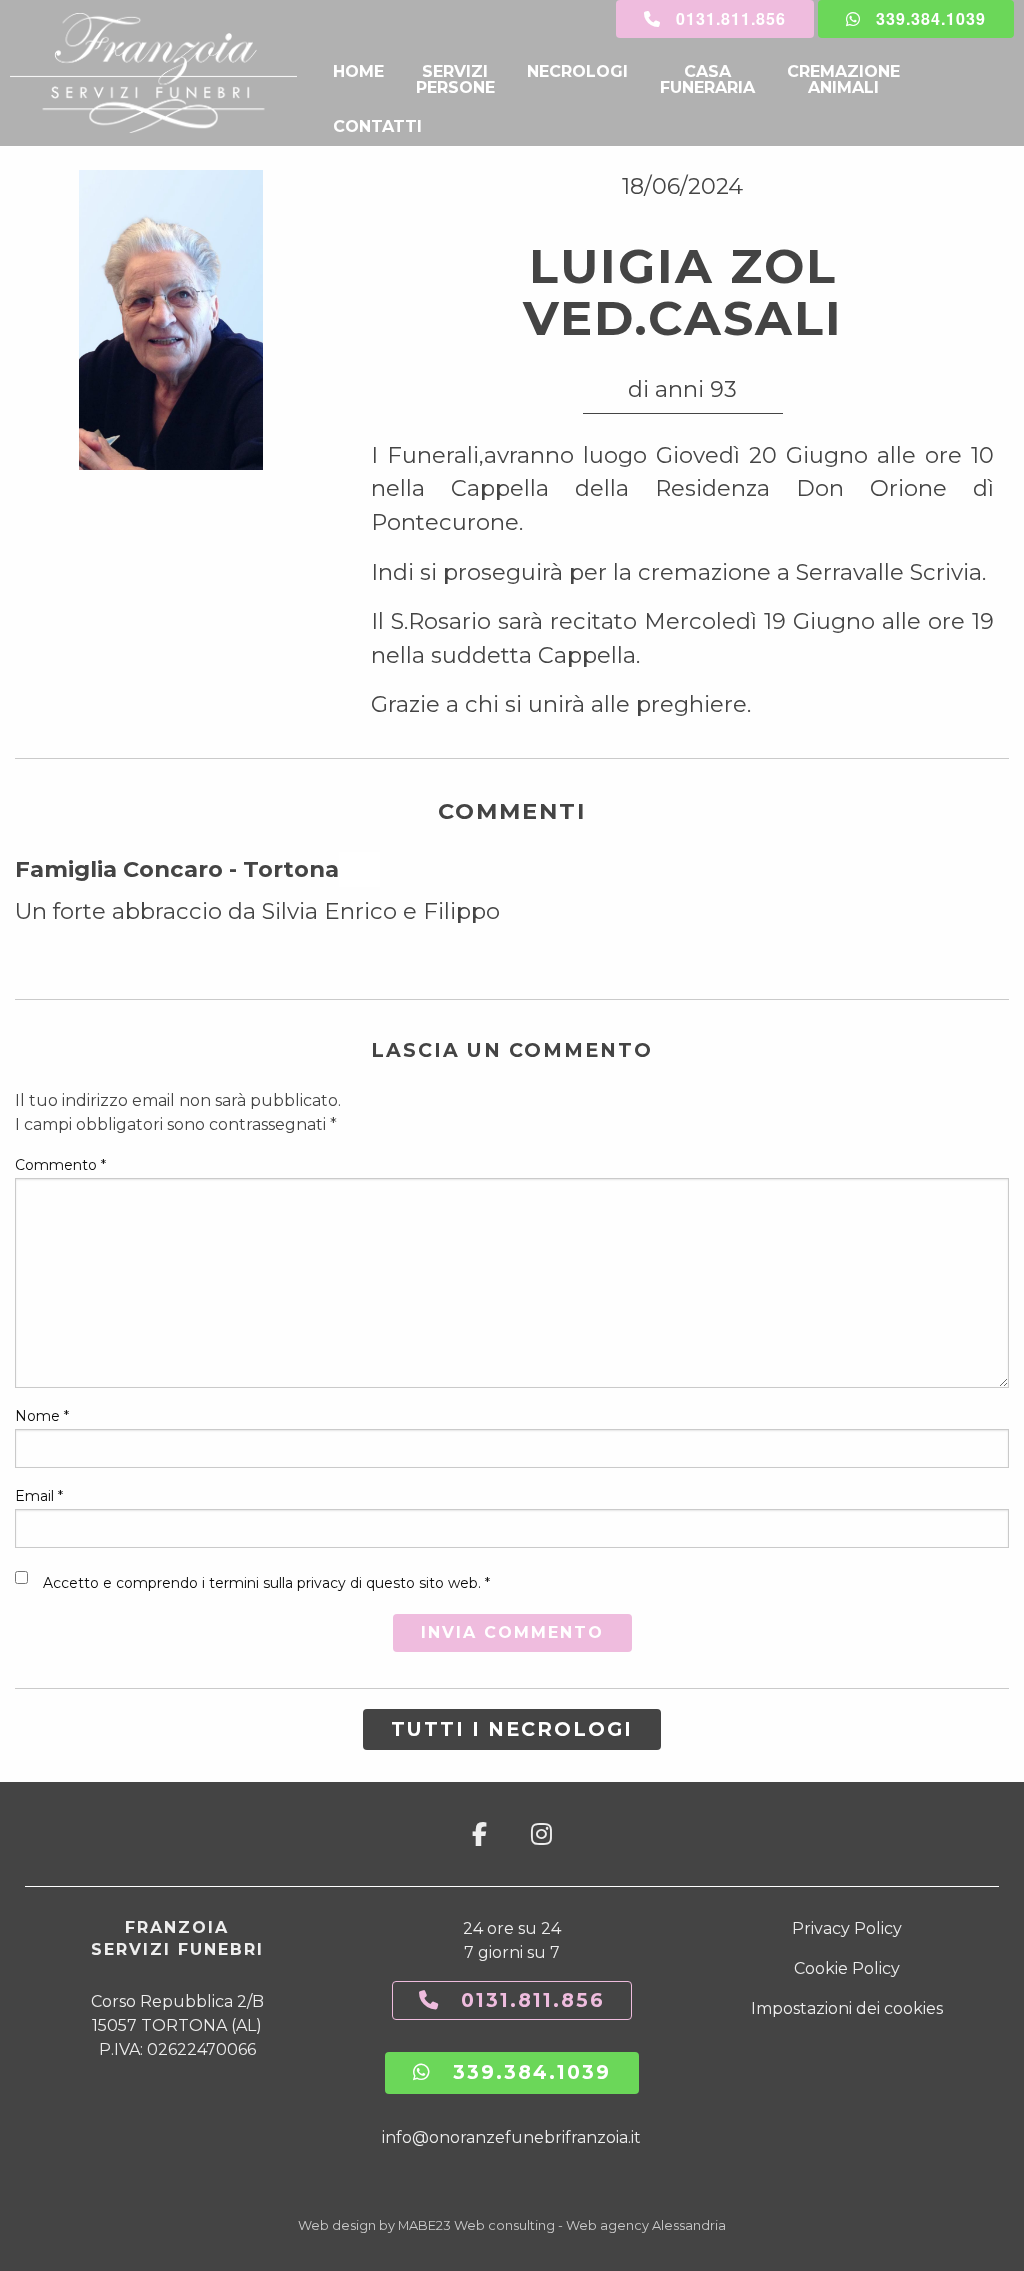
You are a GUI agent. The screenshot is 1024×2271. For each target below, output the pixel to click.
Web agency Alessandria (646, 2225)
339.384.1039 (923, 18)
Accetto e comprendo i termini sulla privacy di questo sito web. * (266, 1583)
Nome (42, 1416)
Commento (60, 1165)
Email (39, 1496)
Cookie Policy (847, 1968)
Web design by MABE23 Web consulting (426, 2225)
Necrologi (577, 71)
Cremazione (843, 79)
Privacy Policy (847, 1928)
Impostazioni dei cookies (847, 2008)
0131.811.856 (723, 18)
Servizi (455, 79)
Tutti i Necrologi (512, 1729)
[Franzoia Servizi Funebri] (163, 73)
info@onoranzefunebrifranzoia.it (511, 2137)
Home (358, 71)
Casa (707, 79)
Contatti (377, 126)
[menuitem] (358, 80)
